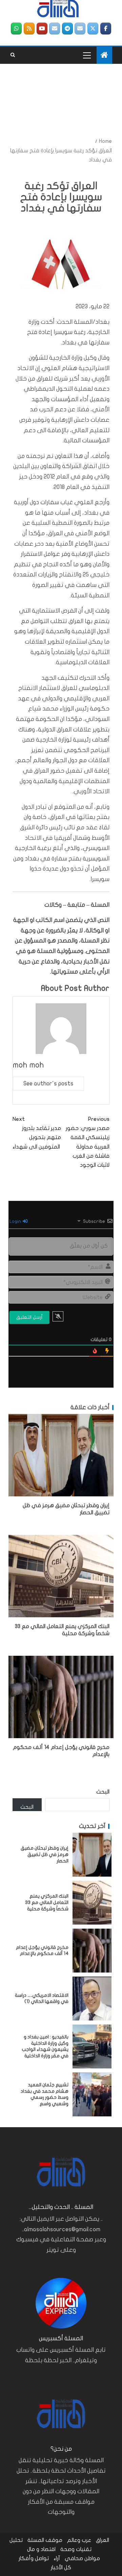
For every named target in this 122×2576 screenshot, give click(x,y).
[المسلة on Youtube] (42, 29)
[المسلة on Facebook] (106, 29)
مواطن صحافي (82, 2558)
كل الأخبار (61, 2568)
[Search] (13, 55)
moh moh (28, 1065)
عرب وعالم (79, 2540)
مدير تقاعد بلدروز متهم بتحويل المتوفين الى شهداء (37, 1133)
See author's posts (48, 1084)
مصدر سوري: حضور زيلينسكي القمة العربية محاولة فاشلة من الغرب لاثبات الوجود (88, 1142)
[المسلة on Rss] (29, 29)
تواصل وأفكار (34, 2558)
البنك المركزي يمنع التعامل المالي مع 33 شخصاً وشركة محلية (47, 1902)
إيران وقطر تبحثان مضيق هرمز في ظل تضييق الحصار (45, 1854)
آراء (57, 2558)
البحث (103, 1792)
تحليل (16, 2540)
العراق (103, 2540)
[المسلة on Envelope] (80, 29)
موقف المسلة (45, 2540)
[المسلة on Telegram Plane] (67, 29)
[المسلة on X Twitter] (93, 29)
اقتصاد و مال (41, 2549)
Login (16, 1221)
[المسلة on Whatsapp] (16, 29)
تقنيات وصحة (76, 2549)
